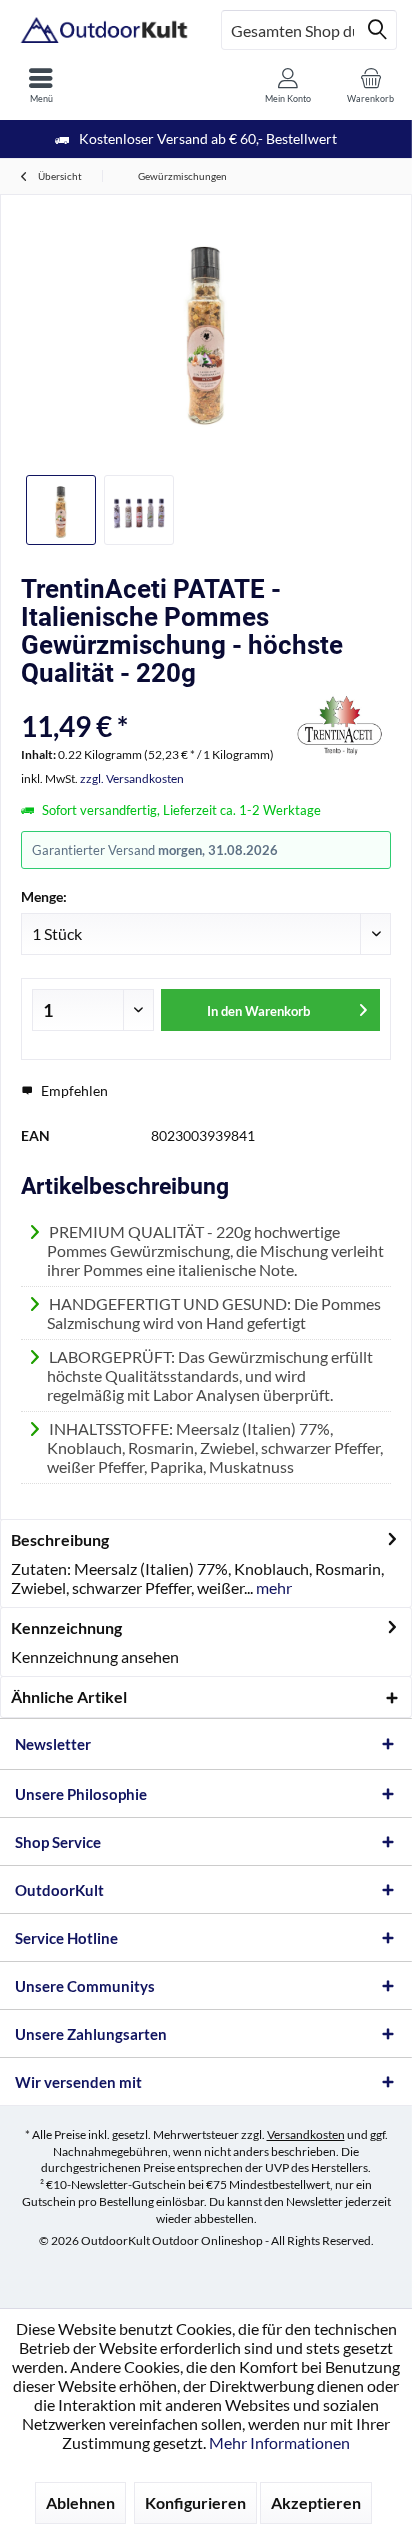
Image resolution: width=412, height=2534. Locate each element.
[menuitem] (41, 85)
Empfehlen (73, 1090)
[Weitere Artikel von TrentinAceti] (341, 726)
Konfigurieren (195, 2502)
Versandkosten (306, 2134)
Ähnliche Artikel (69, 1696)
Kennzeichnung (66, 1627)
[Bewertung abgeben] (153, 699)
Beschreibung (60, 1539)
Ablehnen (80, 2502)
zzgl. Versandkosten (132, 778)
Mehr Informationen (279, 2442)
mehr (272, 1587)
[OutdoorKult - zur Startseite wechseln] (103, 30)
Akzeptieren (316, 2502)
